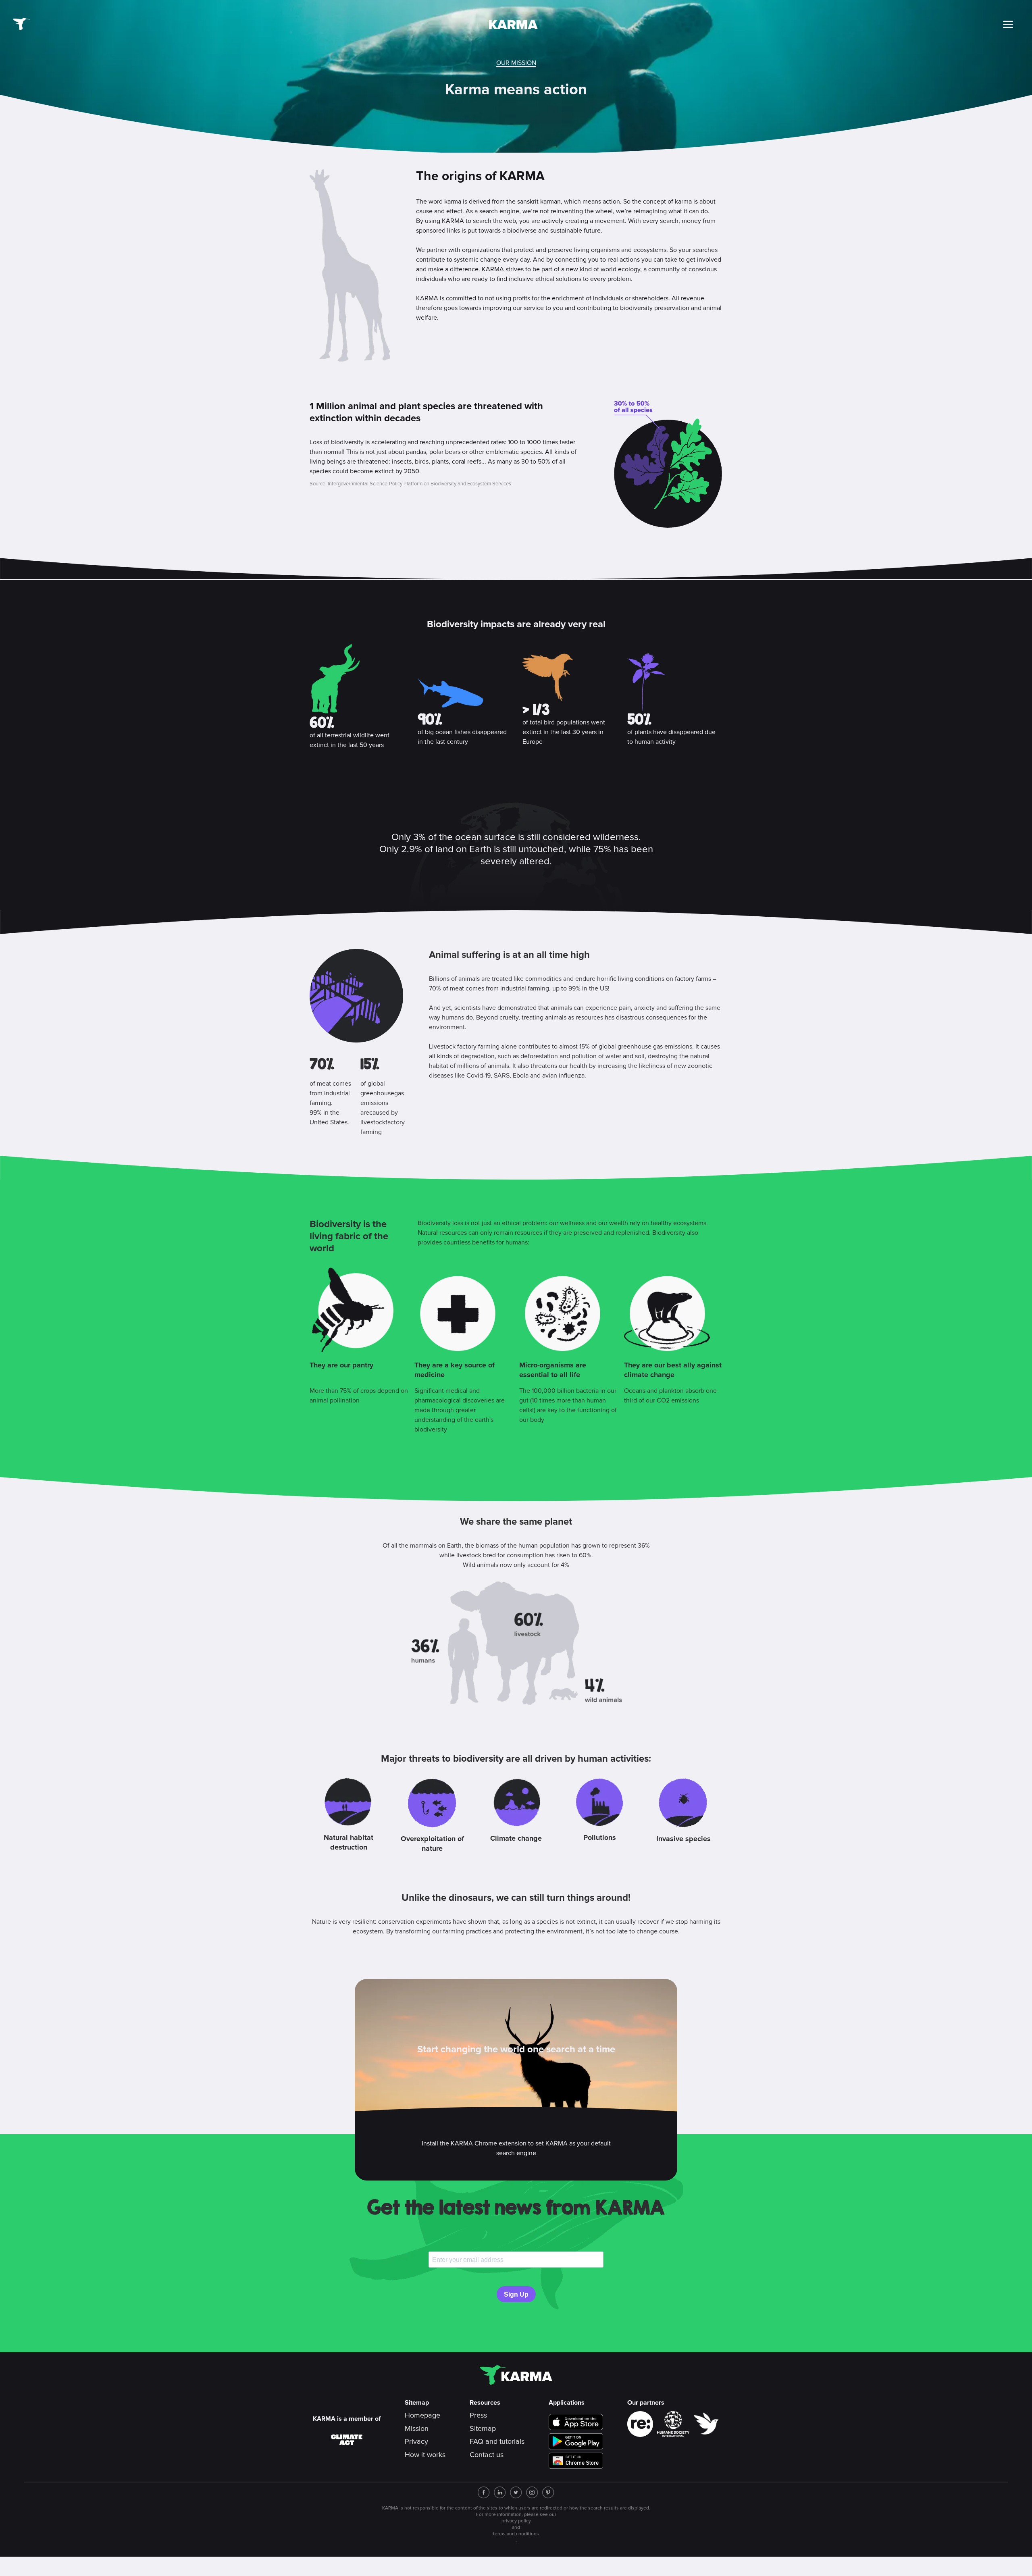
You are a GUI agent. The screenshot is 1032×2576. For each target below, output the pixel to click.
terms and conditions (516, 2534)
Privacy (416, 2442)
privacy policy (516, 2521)
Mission (417, 2429)
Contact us (487, 2455)
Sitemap (483, 2429)
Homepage (422, 2416)
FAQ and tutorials (497, 2442)
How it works (425, 2455)
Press (478, 2416)
